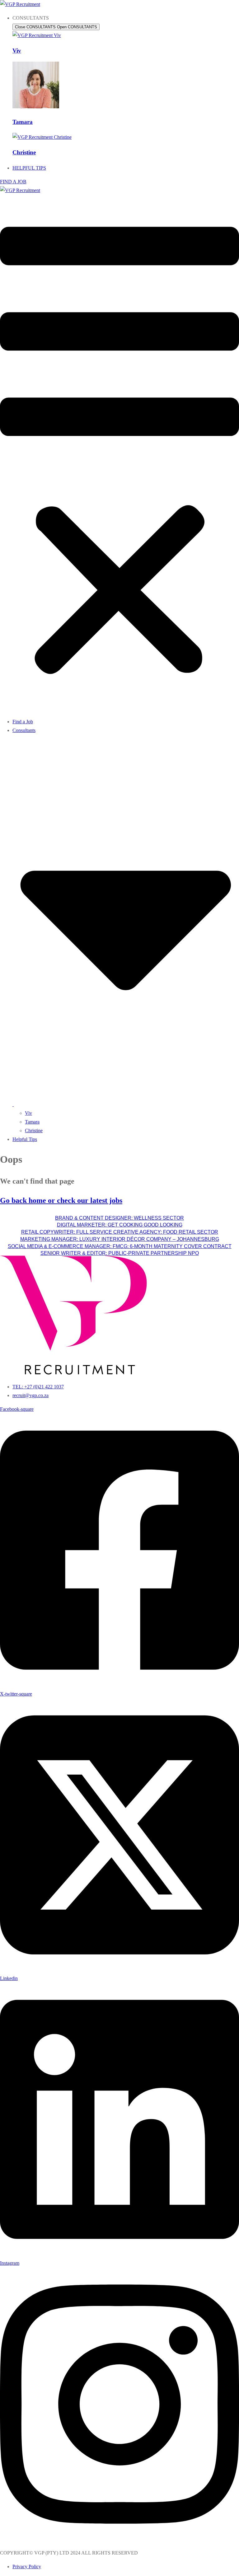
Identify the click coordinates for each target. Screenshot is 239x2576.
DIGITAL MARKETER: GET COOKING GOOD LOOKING (120, 1225)
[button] (119, 454)
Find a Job (23, 722)
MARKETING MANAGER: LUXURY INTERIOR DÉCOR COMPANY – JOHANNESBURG (120, 1239)
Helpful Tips (25, 1139)
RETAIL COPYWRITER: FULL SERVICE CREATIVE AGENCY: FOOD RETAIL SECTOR (120, 1232)
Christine (24, 152)
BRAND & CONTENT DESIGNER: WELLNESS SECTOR (119, 1218)
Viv (17, 51)
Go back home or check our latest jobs (61, 1200)
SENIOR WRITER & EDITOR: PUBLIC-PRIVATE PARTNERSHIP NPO (120, 1253)
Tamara (23, 122)
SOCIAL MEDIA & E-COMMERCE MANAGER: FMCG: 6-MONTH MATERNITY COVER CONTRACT (120, 1246)
